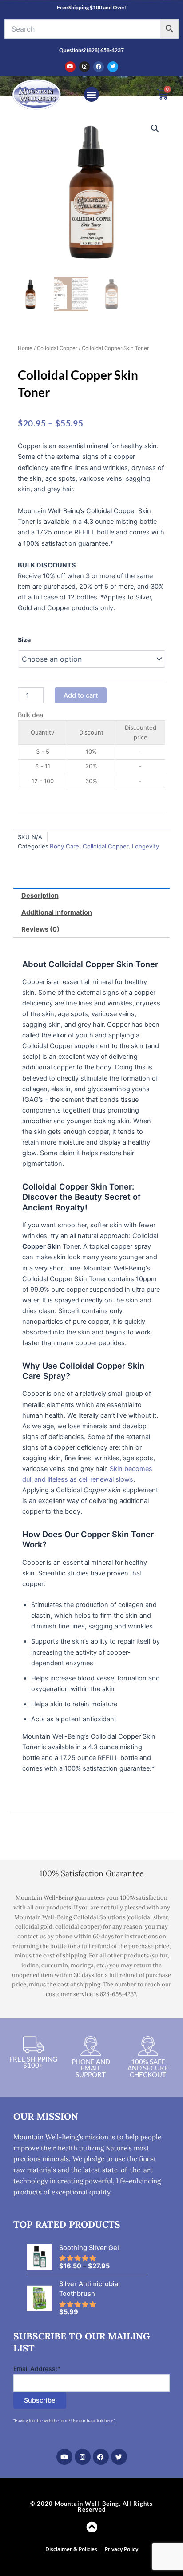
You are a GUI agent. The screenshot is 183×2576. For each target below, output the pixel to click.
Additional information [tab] (57, 912)
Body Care (64, 846)
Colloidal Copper (57, 348)
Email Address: (37, 2369)
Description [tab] (40, 896)
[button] (92, 94)
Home (25, 348)
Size (24, 640)
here (109, 2421)
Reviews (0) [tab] (40, 929)
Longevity (145, 846)
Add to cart (81, 695)
